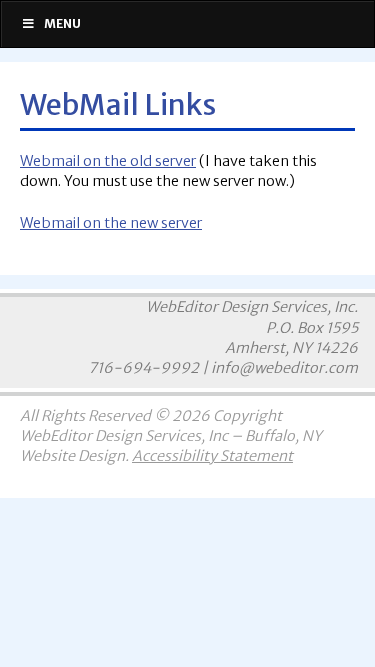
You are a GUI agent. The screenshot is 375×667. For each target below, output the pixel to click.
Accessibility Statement (212, 456)
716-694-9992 (143, 368)
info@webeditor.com (284, 368)
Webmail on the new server (111, 223)
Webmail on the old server (108, 161)
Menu (62, 23)
